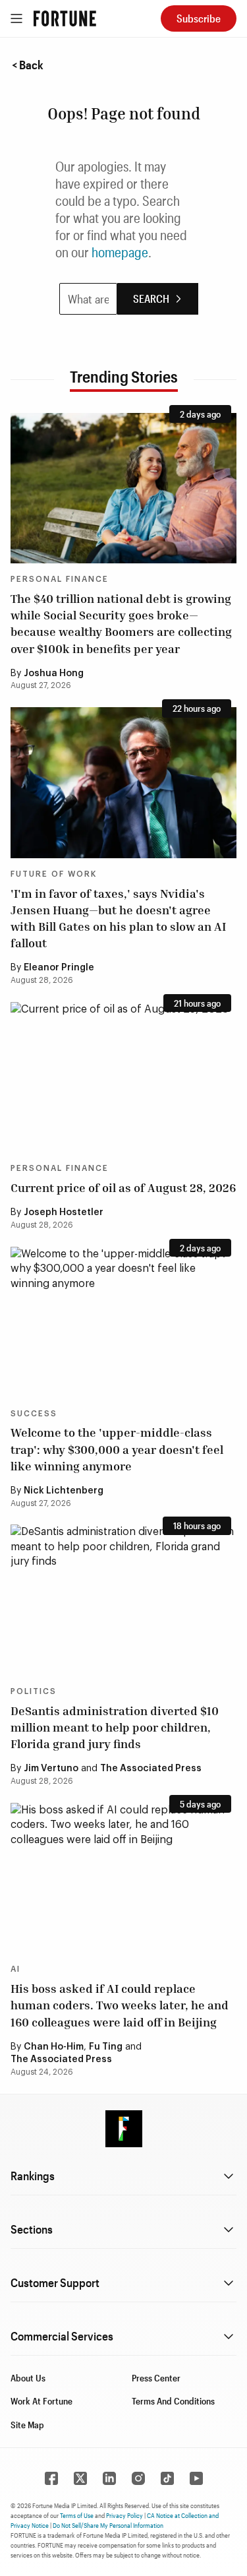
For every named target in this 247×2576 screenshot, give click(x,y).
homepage (120, 252)
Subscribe (199, 18)
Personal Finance (60, 579)
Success (34, 1414)
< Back (28, 65)
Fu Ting (106, 2047)
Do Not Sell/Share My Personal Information (108, 2525)
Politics (34, 1691)
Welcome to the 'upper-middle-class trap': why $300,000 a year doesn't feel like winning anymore (117, 1449)
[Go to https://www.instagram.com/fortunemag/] (138, 2478)
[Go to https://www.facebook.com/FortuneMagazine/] (51, 2478)
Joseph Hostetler (64, 1212)
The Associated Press (151, 1769)
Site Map (27, 2425)
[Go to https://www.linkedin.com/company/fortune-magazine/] (109, 2478)
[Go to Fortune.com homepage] (65, 18)
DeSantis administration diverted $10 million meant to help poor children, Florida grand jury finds (115, 1727)
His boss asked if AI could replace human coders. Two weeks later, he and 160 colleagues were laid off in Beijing (120, 2005)
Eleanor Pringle (59, 968)
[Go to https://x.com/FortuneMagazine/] (80, 2478)
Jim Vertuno (51, 1769)
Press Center (156, 2378)
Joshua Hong (54, 674)
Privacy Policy (124, 2515)
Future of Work (54, 874)
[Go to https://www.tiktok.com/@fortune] (167, 2478)
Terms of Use (77, 2515)
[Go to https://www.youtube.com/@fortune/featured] (196, 2478)
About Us (28, 2378)
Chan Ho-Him (54, 2047)
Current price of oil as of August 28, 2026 (123, 1187)
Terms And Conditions (173, 2401)
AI (15, 1969)
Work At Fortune (41, 2401)
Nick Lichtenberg (64, 1491)
